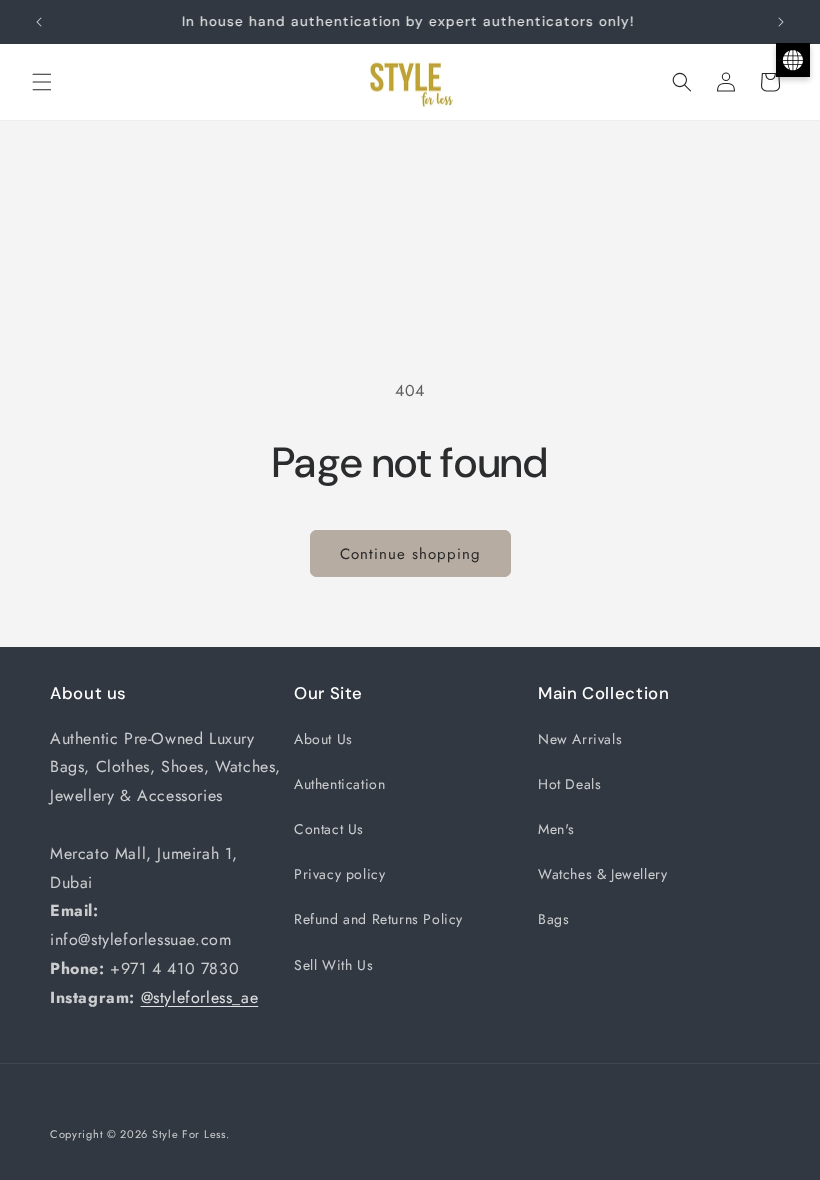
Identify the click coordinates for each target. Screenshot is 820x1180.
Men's (556, 829)
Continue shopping (410, 554)
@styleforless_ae (200, 997)
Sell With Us (333, 965)
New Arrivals (580, 739)
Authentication (339, 784)
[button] (42, 82)
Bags (553, 919)
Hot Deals (569, 784)
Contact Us (329, 829)
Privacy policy (339, 874)
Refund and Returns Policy (378, 919)
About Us (323, 739)
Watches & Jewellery (602, 874)
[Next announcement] (781, 22)
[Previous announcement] (39, 22)
